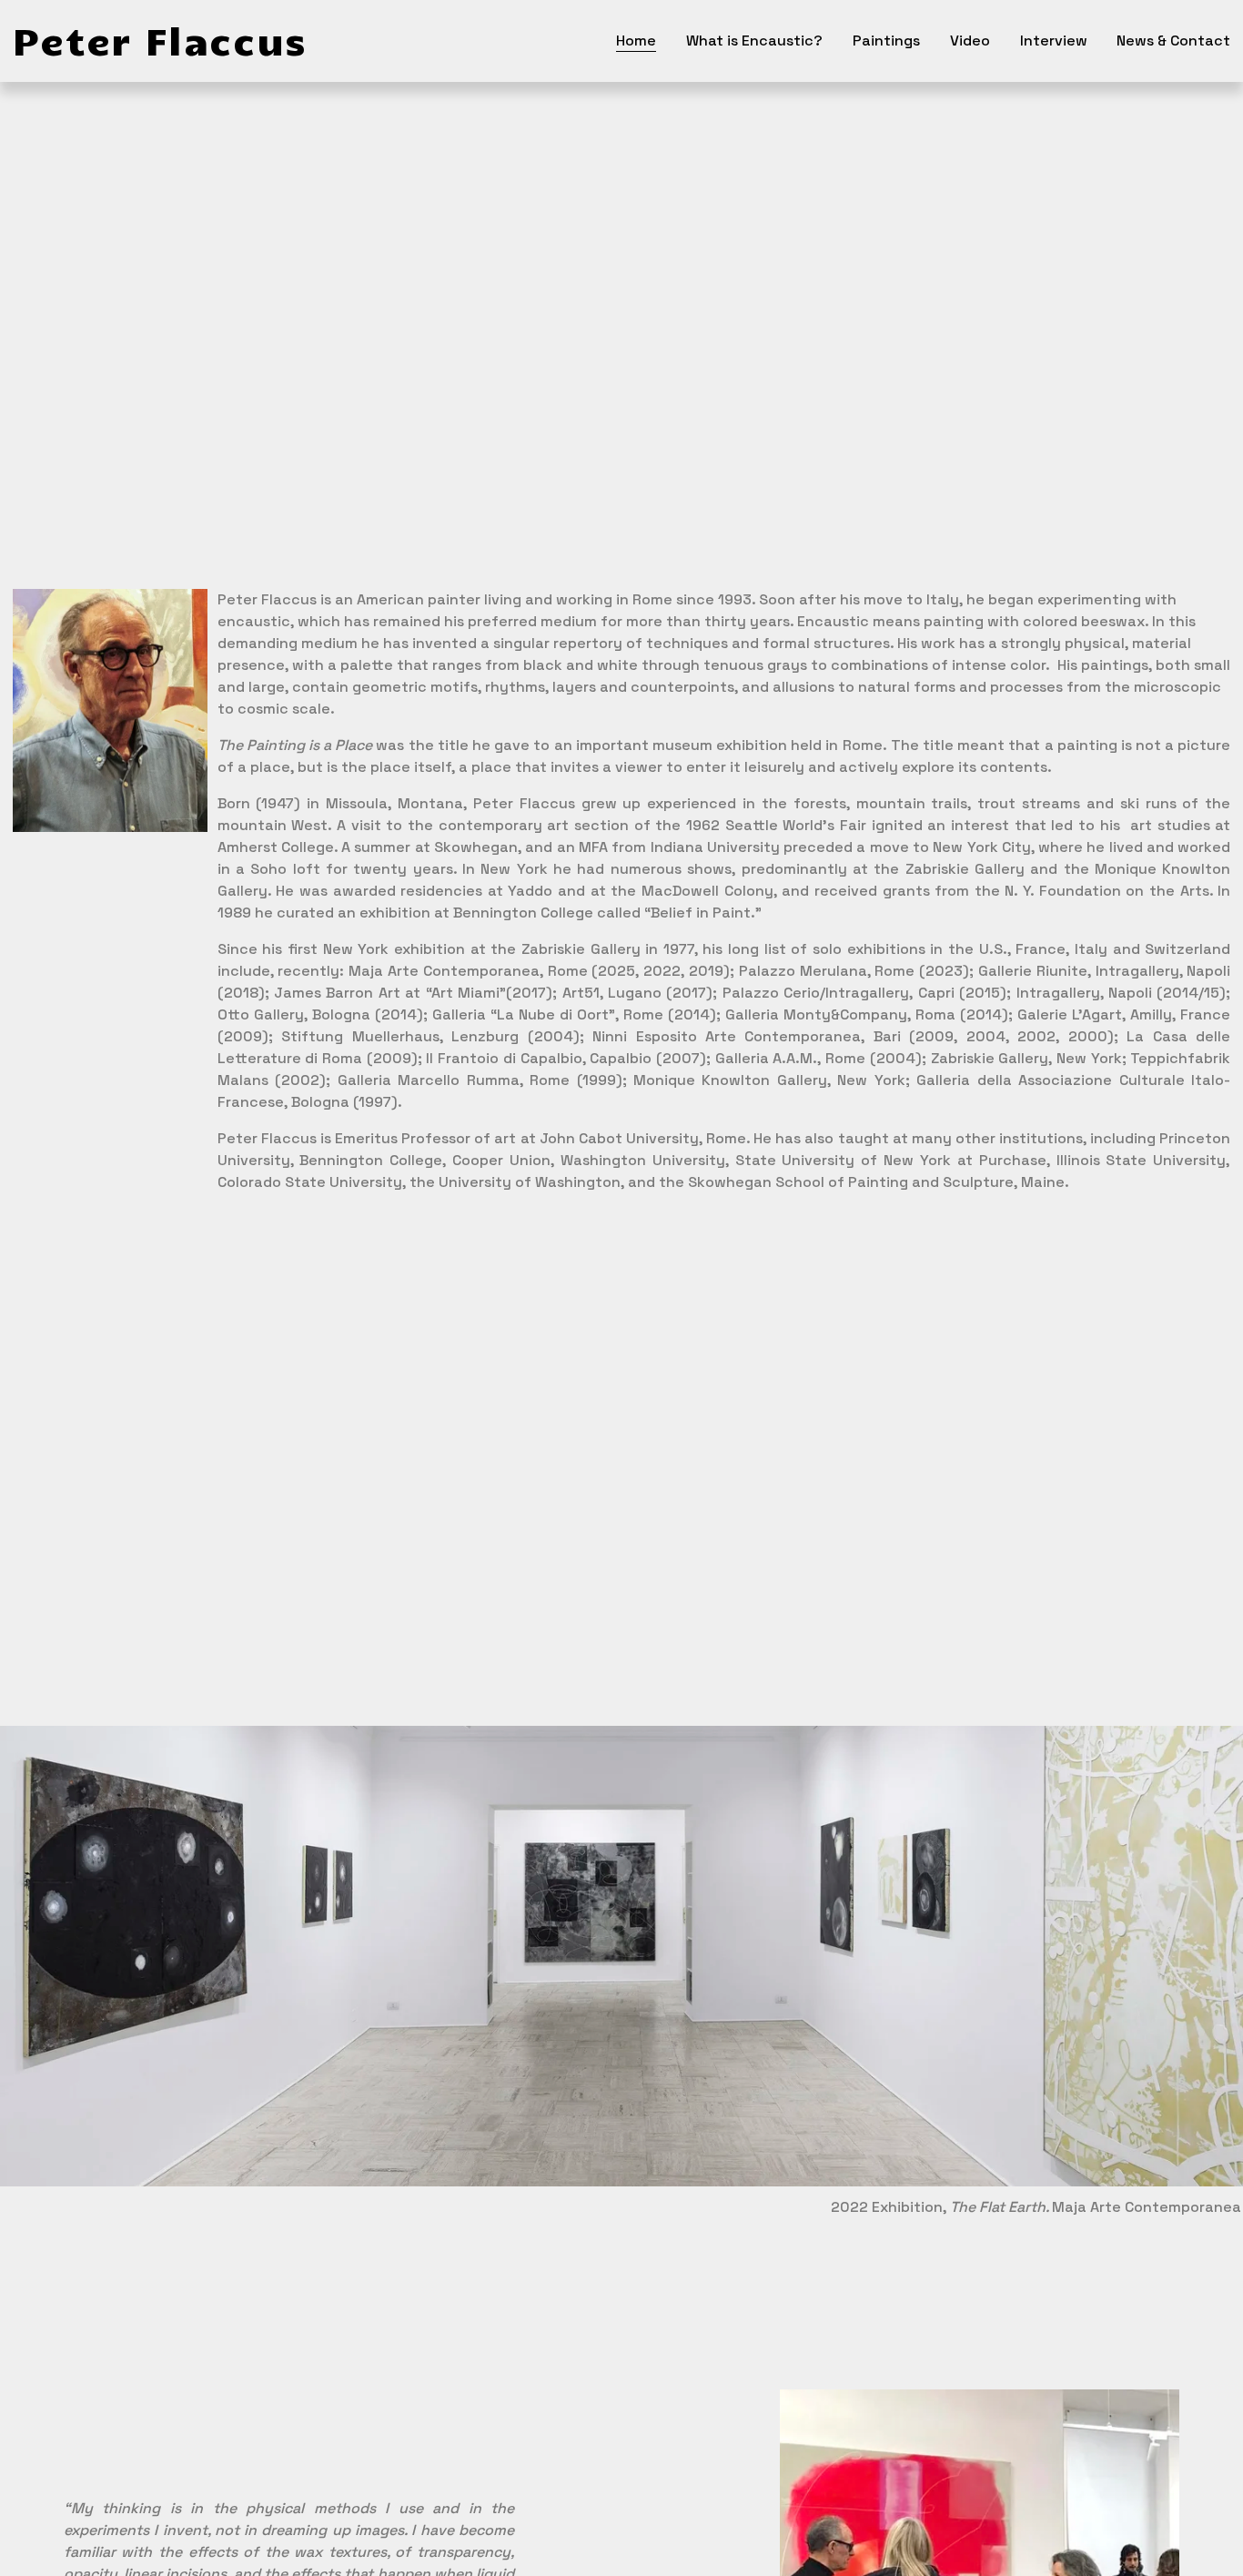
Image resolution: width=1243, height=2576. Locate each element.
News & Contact (1173, 41)
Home (636, 41)
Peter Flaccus (160, 40)
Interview (1054, 41)
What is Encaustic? (754, 41)
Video (970, 41)
